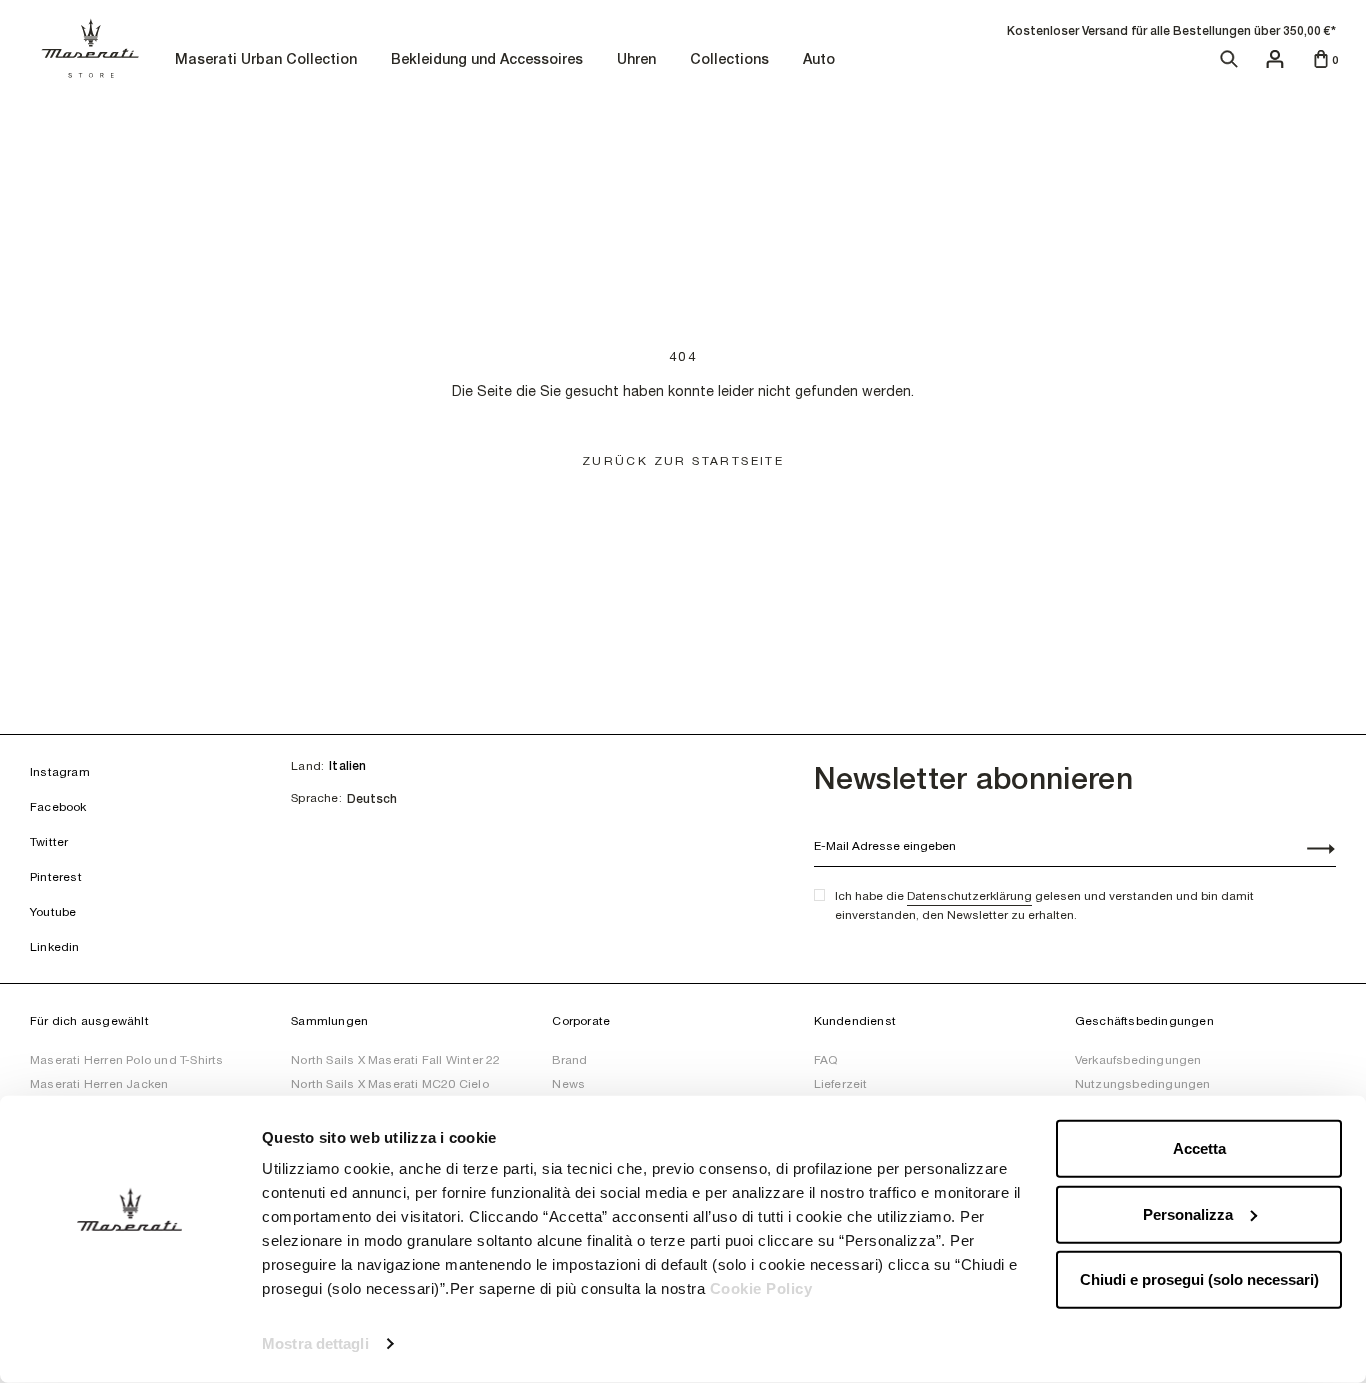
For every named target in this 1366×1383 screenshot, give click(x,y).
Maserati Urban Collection (268, 60)
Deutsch (372, 799)
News (568, 1084)
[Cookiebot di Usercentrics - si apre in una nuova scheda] (129, 1344)
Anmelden (1310, 851)
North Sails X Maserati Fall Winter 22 (395, 1060)
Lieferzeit (841, 1084)
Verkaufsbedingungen (1138, 1060)
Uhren (639, 60)
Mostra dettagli (315, 1343)
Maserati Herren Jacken (99, 1084)
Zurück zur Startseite (683, 461)
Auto (821, 60)
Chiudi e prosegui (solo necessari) (1199, 1279)
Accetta (1199, 1148)
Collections (732, 60)
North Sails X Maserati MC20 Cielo (390, 1084)
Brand (569, 1060)
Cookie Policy (761, 1288)
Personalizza (1188, 1213)
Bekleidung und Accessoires (489, 60)
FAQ (826, 1060)
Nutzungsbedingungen (1143, 1084)
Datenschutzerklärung (969, 896)
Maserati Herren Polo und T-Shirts (127, 1060)
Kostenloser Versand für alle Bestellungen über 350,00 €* (1171, 31)
